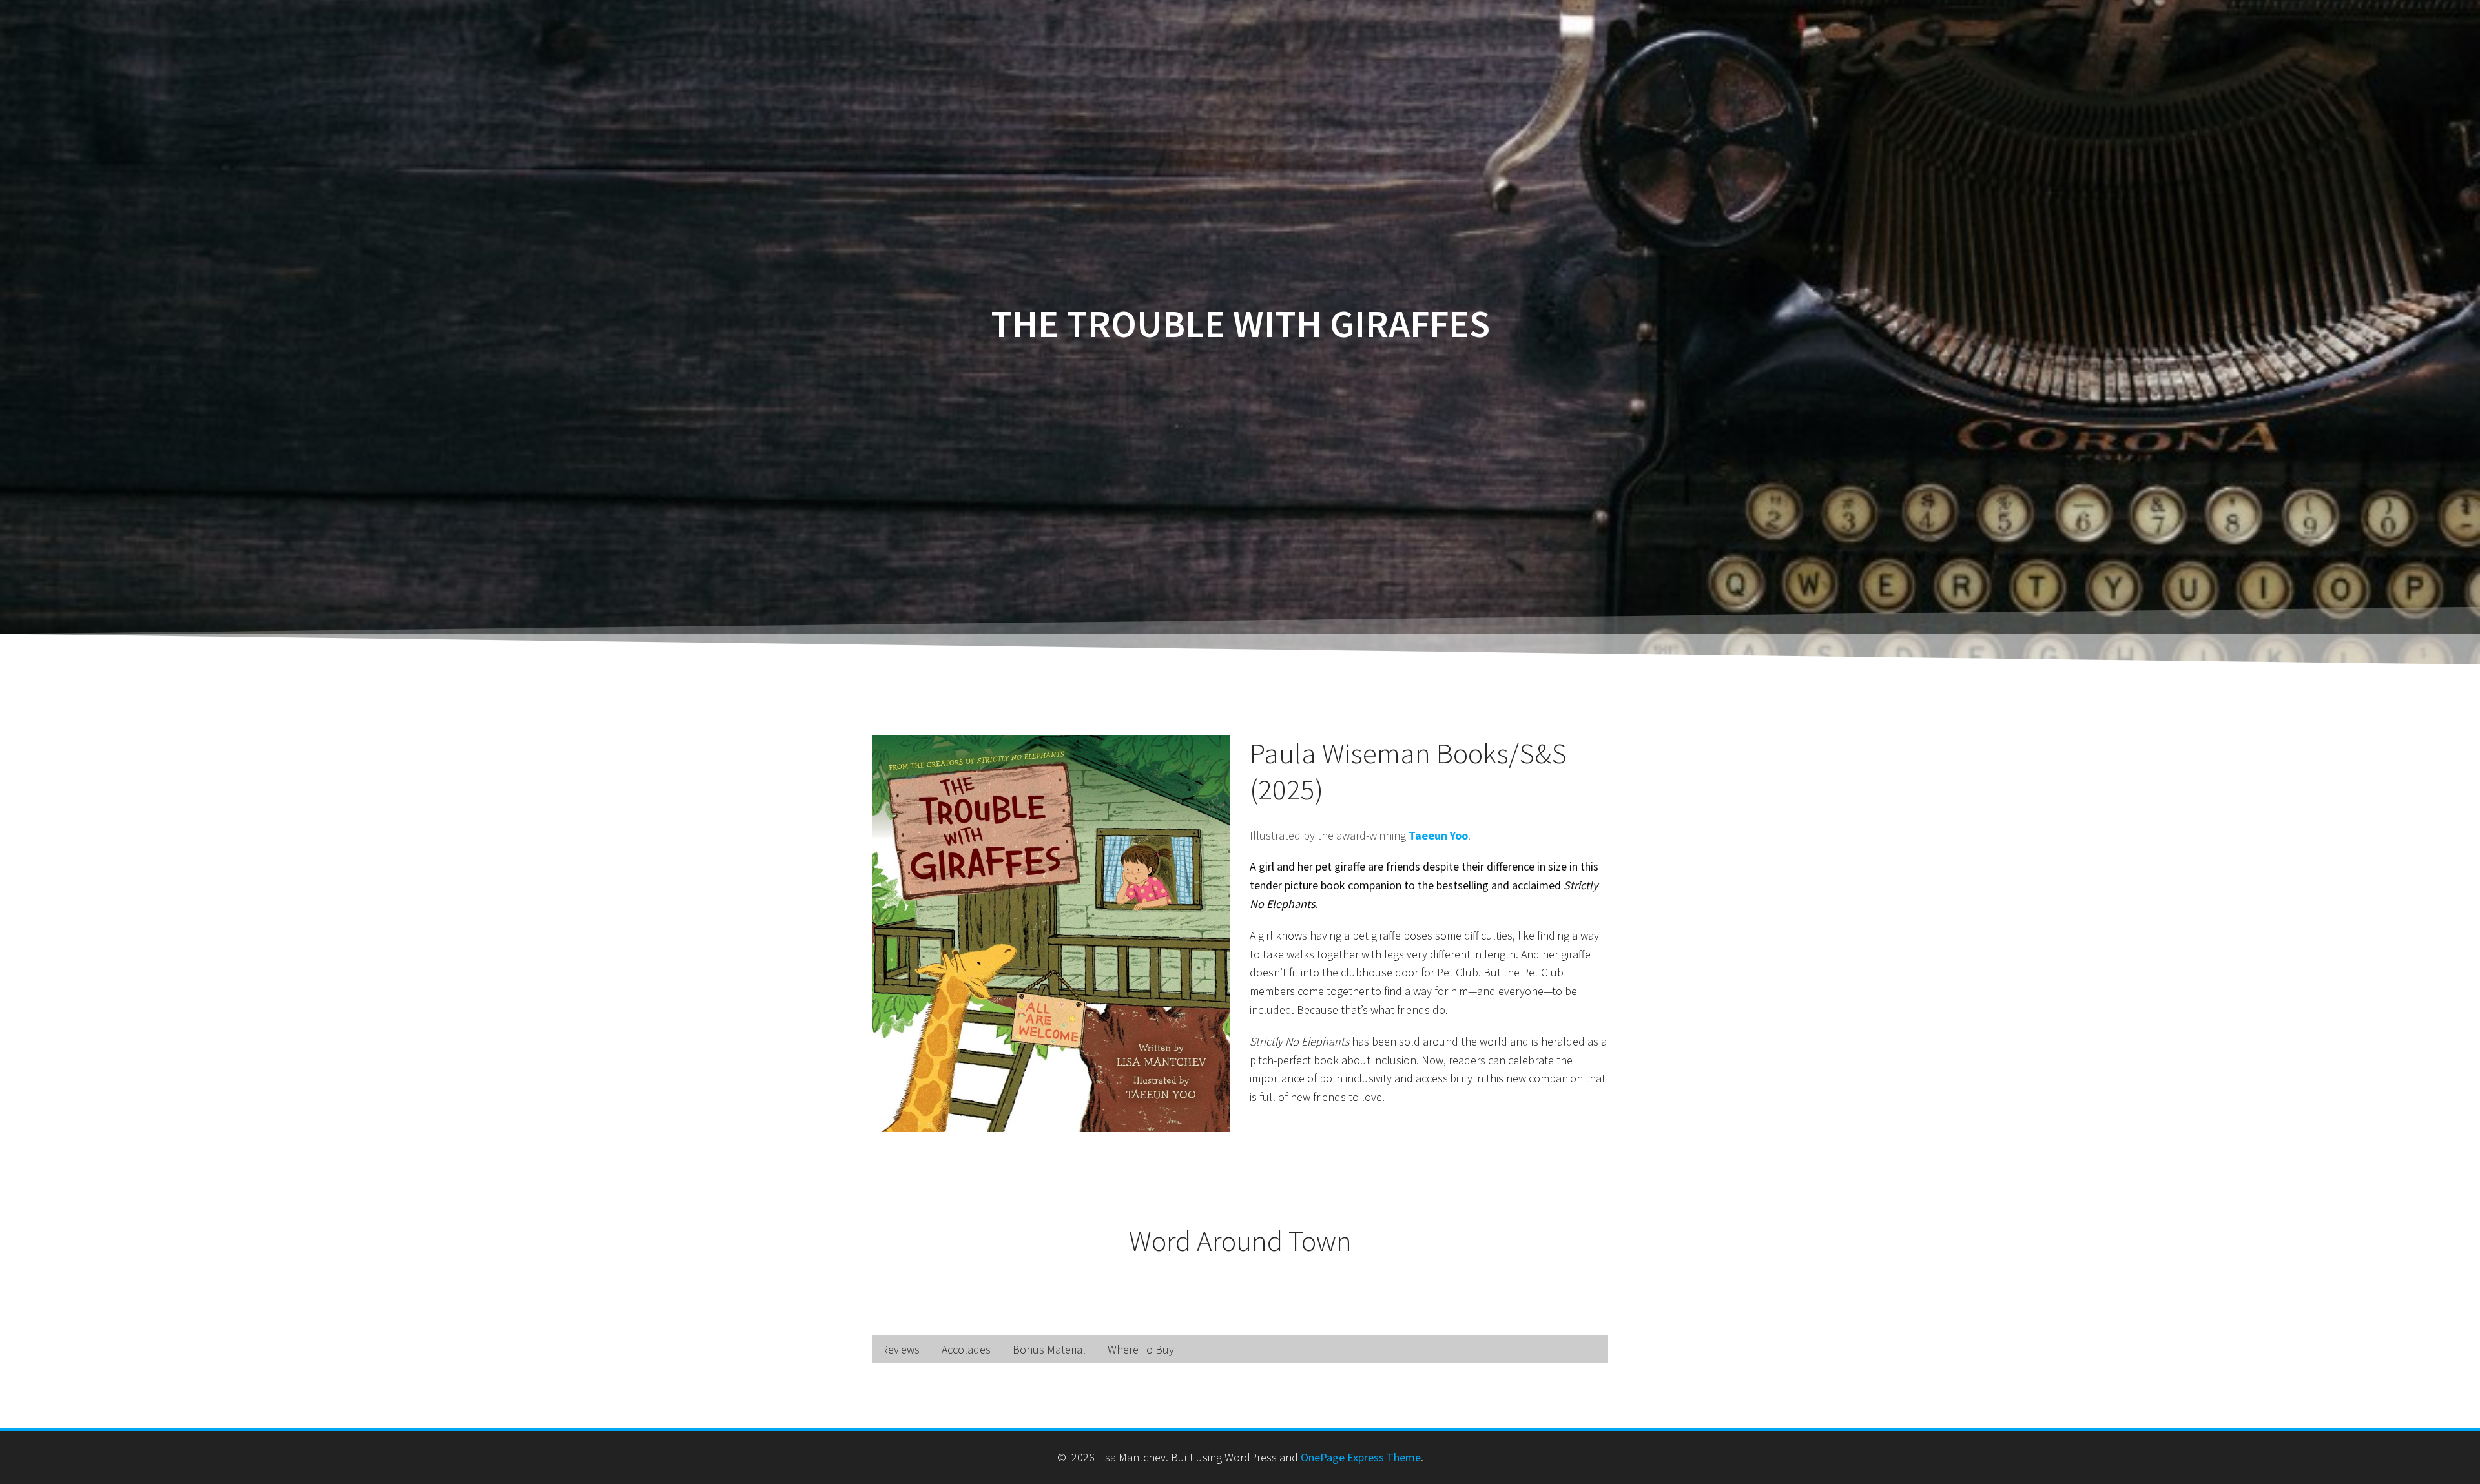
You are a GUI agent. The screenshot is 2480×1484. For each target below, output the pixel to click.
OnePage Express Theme (1361, 1457)
